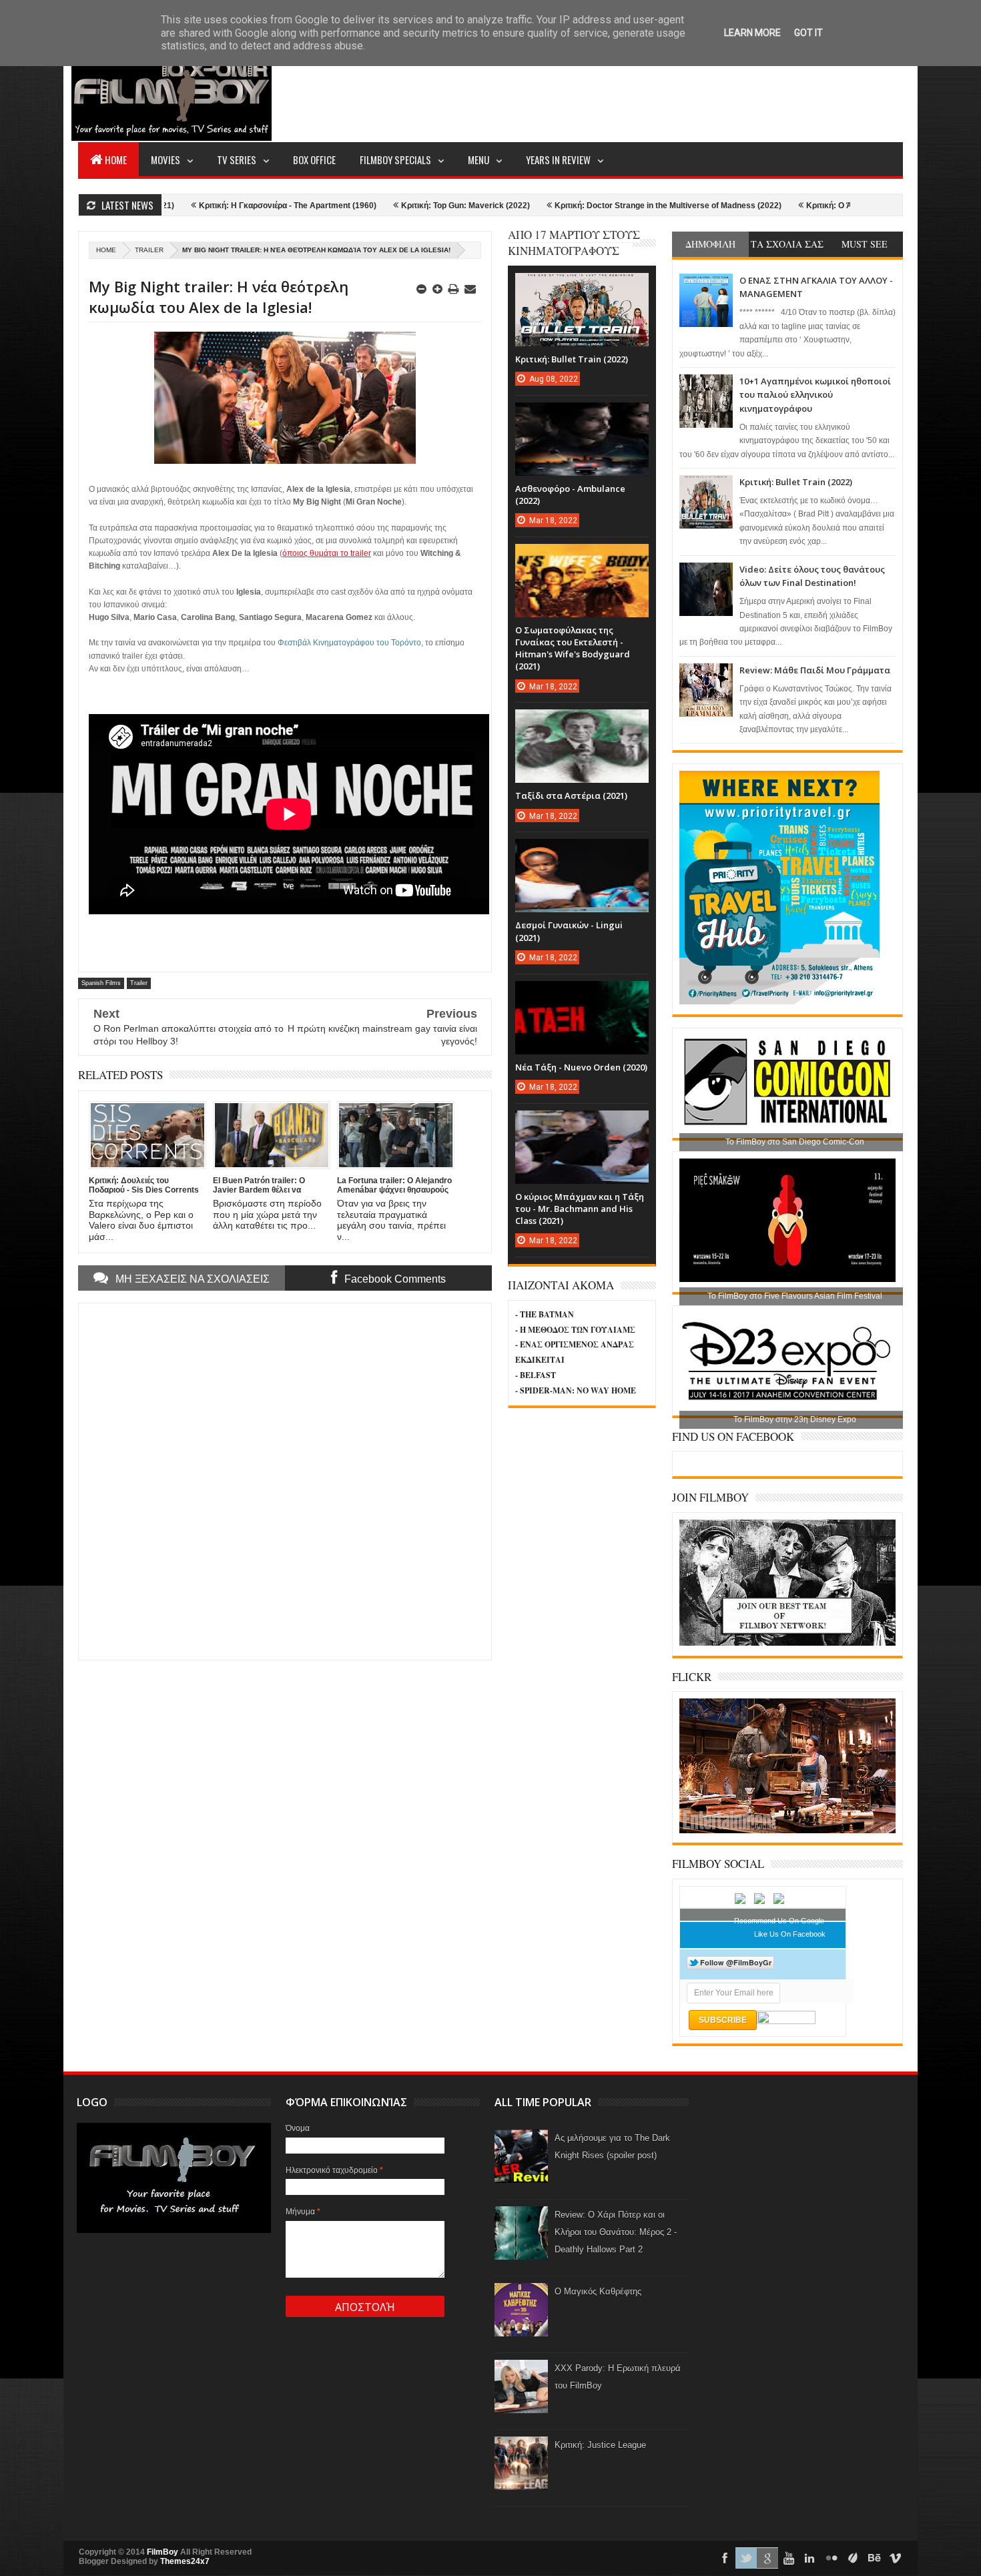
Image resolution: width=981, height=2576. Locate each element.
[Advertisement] (660, 91)
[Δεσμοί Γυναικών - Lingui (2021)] (582, 852)
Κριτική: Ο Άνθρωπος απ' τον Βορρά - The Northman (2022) (826, 206)
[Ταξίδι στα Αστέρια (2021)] (582, 723)
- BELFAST (536, 1375)
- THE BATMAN (545, 1314)
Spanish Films (101, 983)
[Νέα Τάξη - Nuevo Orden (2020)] (582, 994)
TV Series (237, 159)
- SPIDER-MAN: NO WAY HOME (576, 1390)
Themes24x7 (185, 2561)
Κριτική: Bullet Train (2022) (796, 482)
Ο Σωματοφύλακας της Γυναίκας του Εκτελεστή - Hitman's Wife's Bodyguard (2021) (573, 648)
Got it (808, 33)
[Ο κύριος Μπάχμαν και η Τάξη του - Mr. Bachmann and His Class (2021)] (582, 1124)
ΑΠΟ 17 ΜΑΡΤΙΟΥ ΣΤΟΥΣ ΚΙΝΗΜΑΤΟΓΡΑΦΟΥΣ (574, 243)
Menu (478, 159)
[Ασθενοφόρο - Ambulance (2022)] (582, 416)
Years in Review (558, 159)
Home (116, 159)
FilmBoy (162, 2552)
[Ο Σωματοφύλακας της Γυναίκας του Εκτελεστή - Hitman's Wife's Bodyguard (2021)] (582, 557)
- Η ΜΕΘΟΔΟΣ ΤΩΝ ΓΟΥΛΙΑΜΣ (575, 1330)
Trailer (149, 250)
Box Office (314, 159)
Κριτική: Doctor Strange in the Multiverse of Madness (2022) (576, 206)
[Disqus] (285, 1480)
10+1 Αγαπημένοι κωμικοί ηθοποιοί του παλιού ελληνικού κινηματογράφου (815, 395)
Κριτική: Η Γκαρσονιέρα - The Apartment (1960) (196, 206)
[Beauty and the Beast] (787, 1831)
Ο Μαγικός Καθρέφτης (598, 2291)
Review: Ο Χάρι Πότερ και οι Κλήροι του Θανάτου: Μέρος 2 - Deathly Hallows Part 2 (616, 2232)
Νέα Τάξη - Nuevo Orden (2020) (581, 1067)
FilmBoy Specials (395, 159)
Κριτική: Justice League (600, 2445)
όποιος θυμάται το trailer (327, 553)
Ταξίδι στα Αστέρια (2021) (571, 795)
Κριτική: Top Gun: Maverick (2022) (373, 206)
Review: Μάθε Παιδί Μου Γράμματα (815, 670)
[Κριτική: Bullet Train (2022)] (582, 286)
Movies (166, 159)
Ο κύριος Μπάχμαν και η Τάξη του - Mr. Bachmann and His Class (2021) (580, 1209)
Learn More (752, 33)
